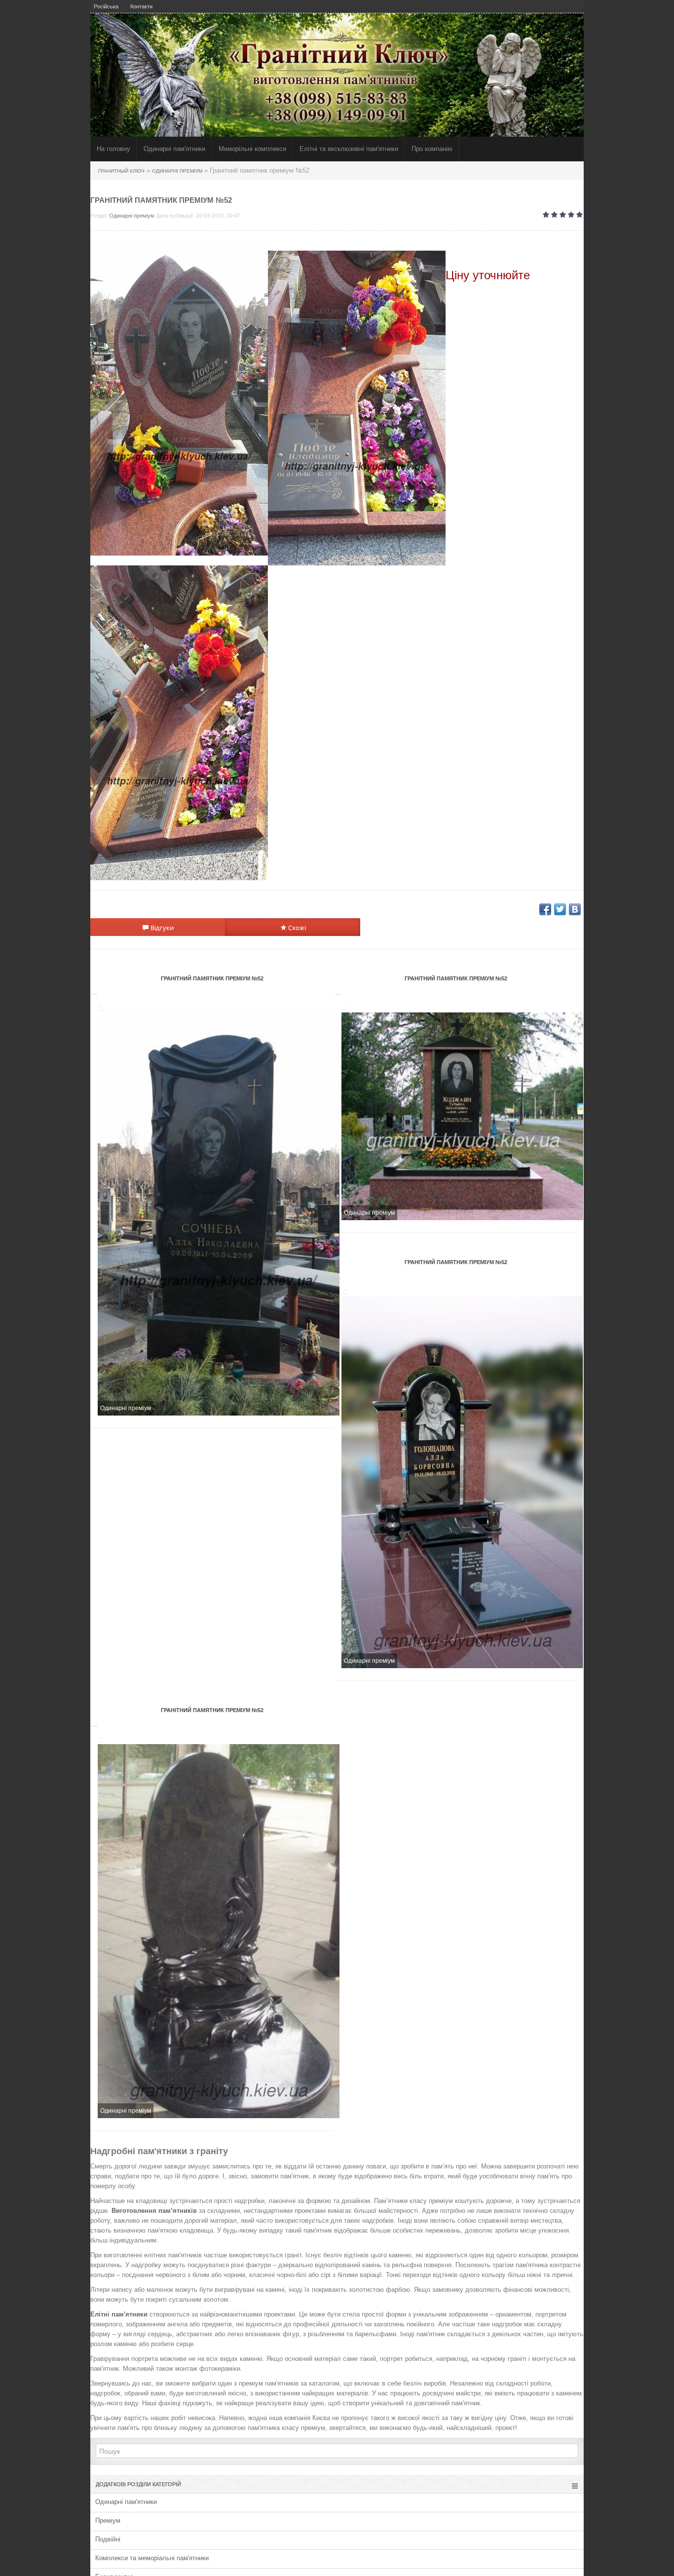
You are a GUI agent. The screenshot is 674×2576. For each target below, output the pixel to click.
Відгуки (161, 928)
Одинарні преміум (132, 216)
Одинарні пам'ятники (174, 149)
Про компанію (432, 149)
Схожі (296, 928)
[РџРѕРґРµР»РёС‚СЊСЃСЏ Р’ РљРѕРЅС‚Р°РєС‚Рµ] (575, 909)
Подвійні (108, 2539)
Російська (106, 6)
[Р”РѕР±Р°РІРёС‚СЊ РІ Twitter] (560, 909)
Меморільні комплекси (252, 149)
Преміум (108, 2520)
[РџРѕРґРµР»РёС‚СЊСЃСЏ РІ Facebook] (545, 909)
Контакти (141, 6)
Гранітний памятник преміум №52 (212, 978)
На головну (113, 149)
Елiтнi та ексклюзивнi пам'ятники (349, 149)
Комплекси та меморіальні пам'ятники (152, 2558)
